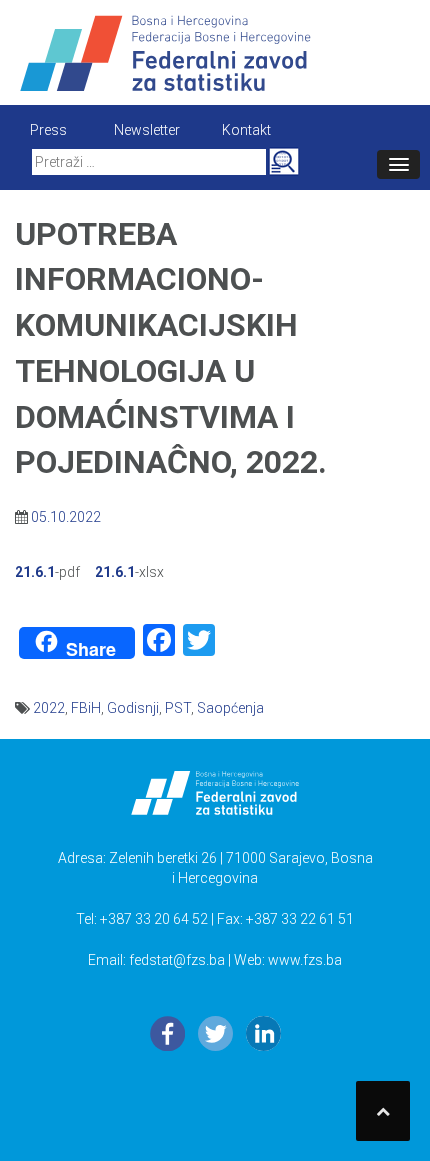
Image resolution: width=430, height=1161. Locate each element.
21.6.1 (35, 572)
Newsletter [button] (147, 130)
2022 (49, 708)
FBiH (86, 708)
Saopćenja (230, 708)
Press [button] (48, 130)
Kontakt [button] (246, 130)
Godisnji (133, 708)
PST (178, 708)
